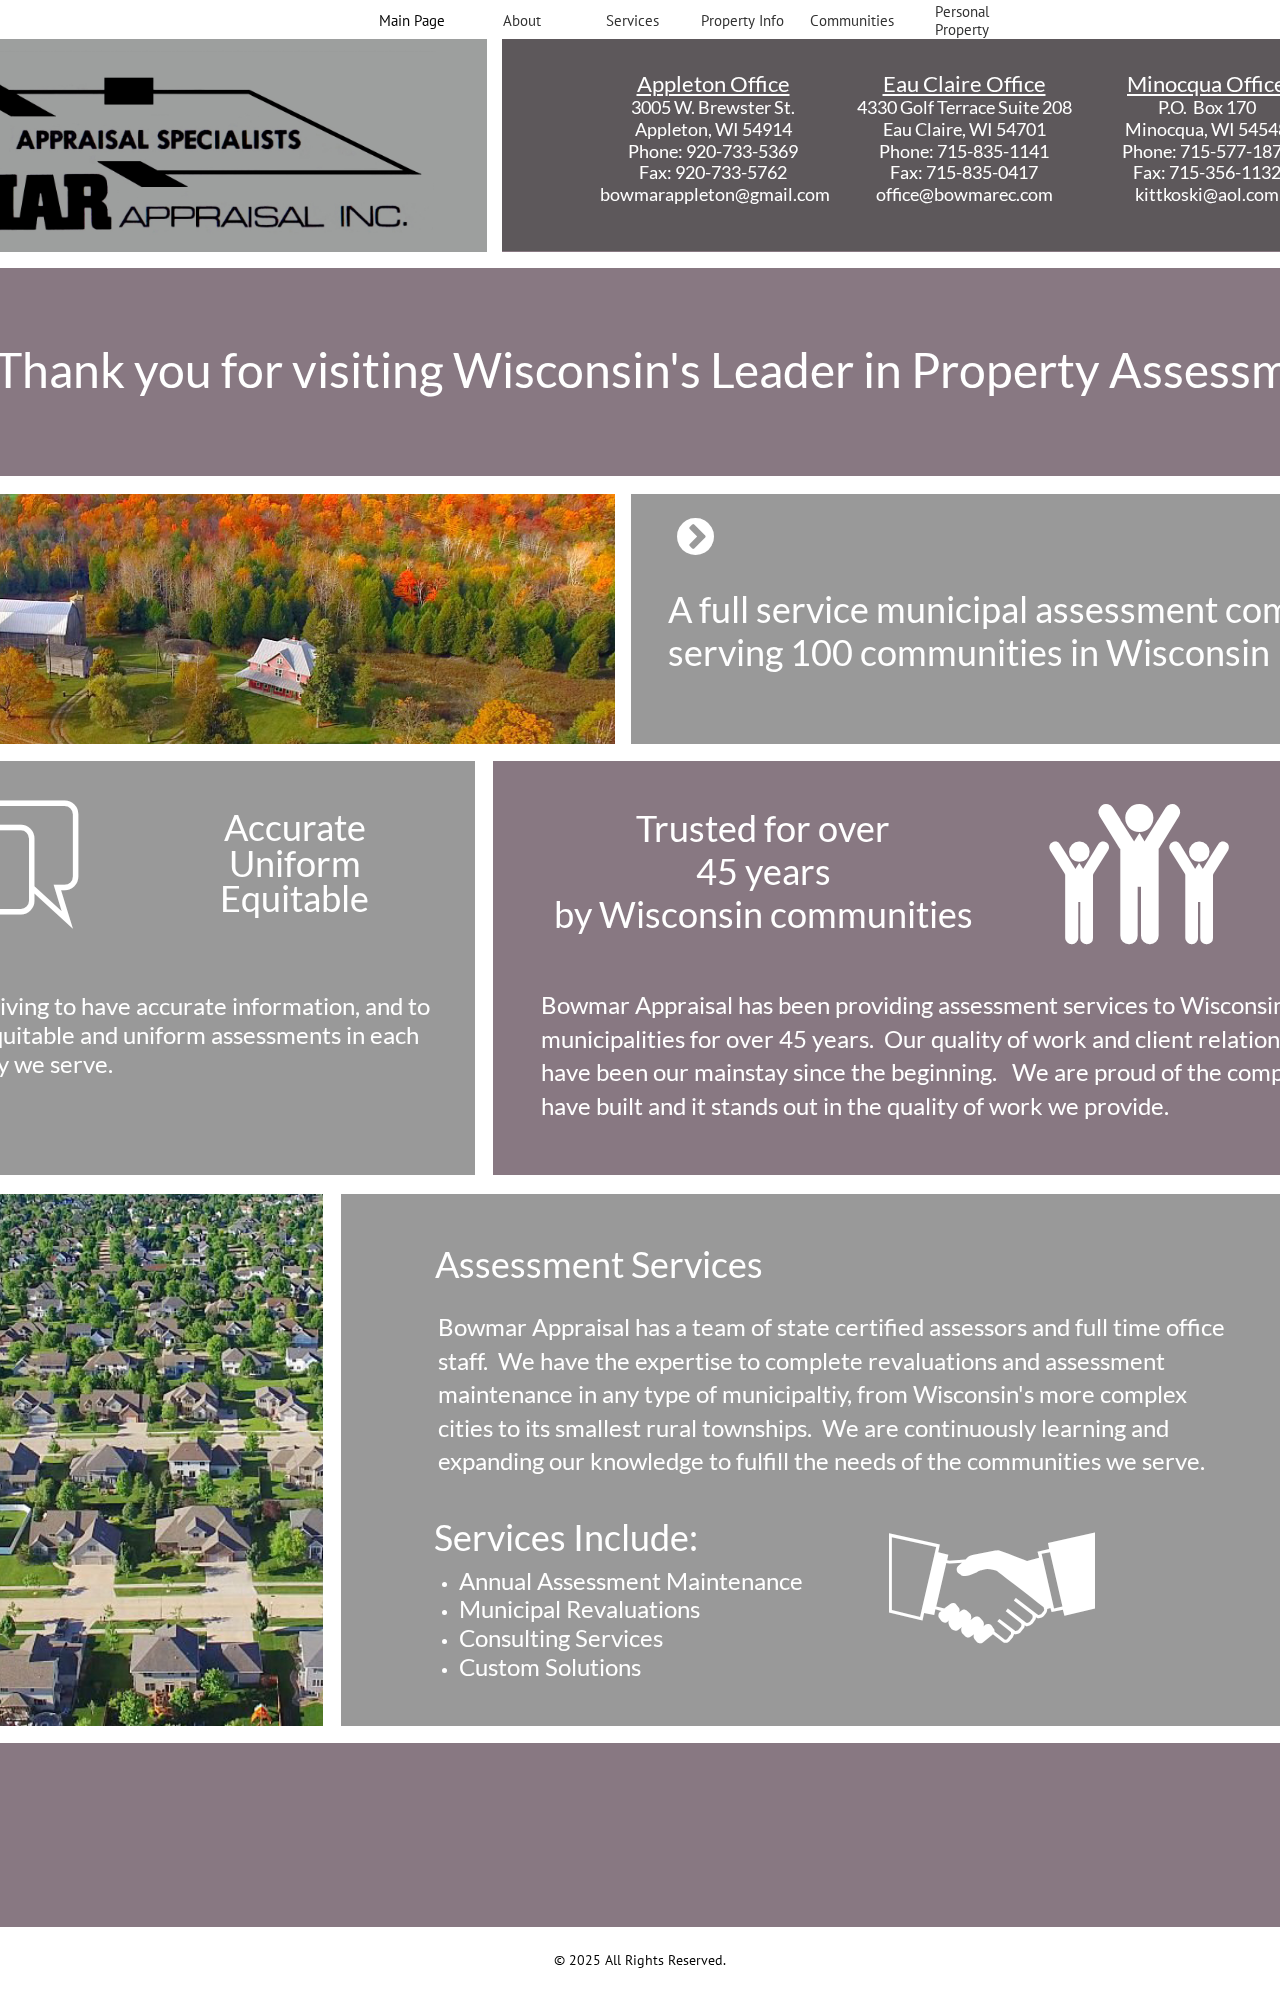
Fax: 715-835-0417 (964, 172)
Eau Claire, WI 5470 (959, 129)
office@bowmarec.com (964, 194)
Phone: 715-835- (944, 151)
